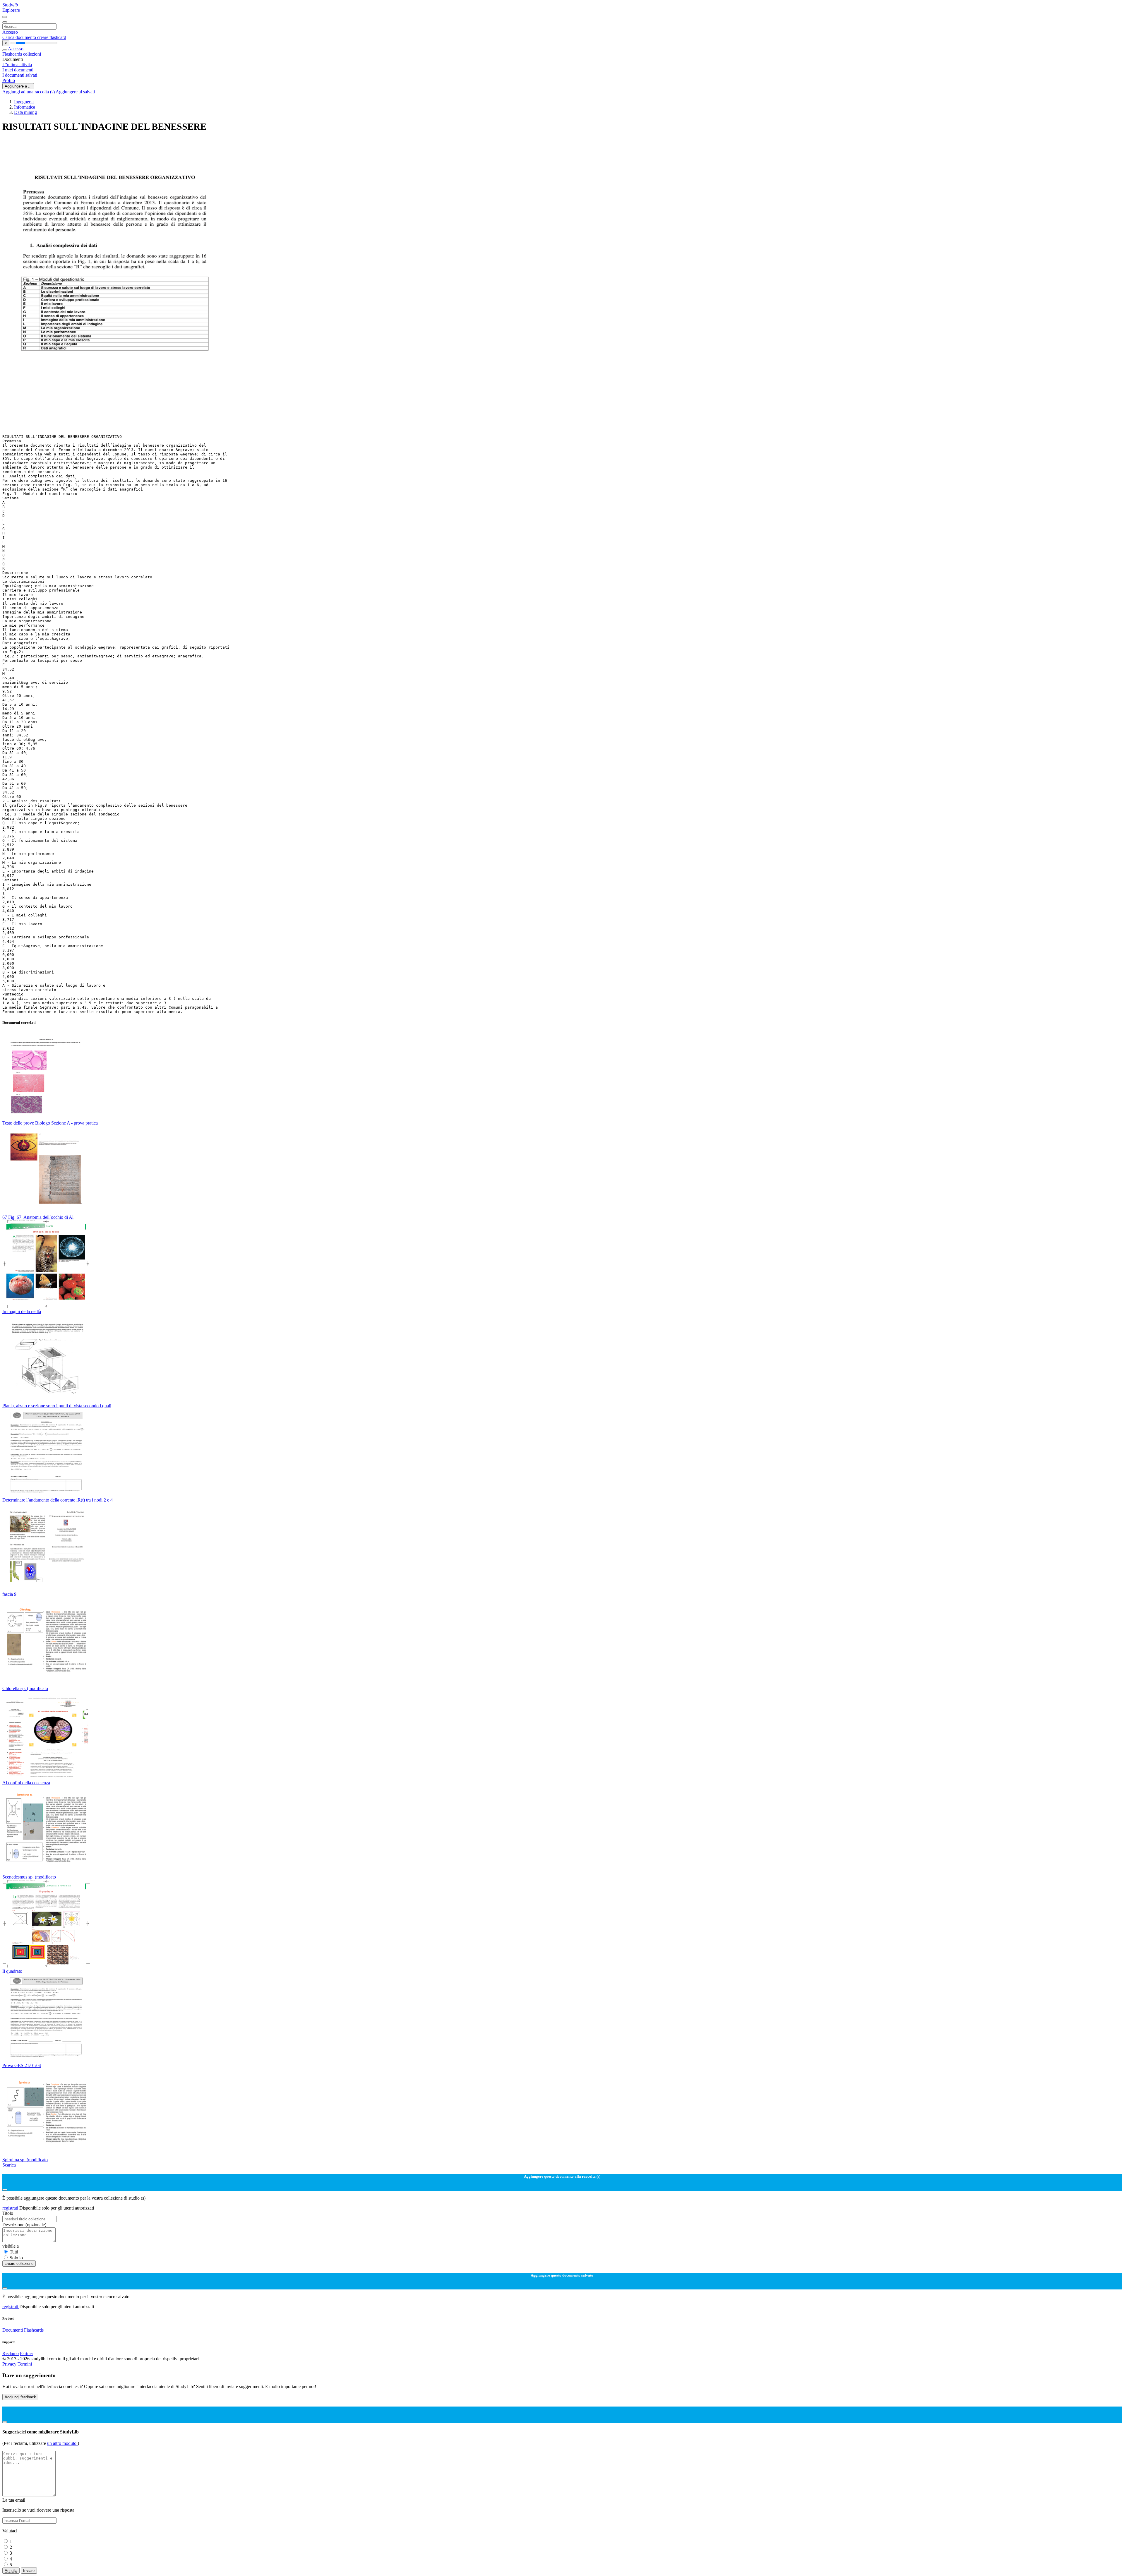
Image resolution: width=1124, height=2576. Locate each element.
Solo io (16, 2258)
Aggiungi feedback (20, 2397)
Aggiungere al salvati (75, 92)
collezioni (32, 54)
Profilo (9, 80)
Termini (25, 2364)
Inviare (29, 2571)
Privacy (10, 2364)
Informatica (25, 107)
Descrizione (24, 2225)
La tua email (14, 2500)
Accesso (10, 32)
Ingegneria (24, 102)
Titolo (8, 2213)
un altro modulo (62, 2443)
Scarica (9, 2165)
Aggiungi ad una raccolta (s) (29, 92)
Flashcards (13, 54)
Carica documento (20, 37)
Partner (26, 2353)
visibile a (11, 2246)
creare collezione (19, 2264)
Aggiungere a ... (18, 86)
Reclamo (11, 2353)
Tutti (14, 2252)
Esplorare (11, 10)
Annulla (11, 2571)
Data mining (25, 112)
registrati (11, 2208)
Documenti (13, 2330)
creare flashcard (52, 37)
